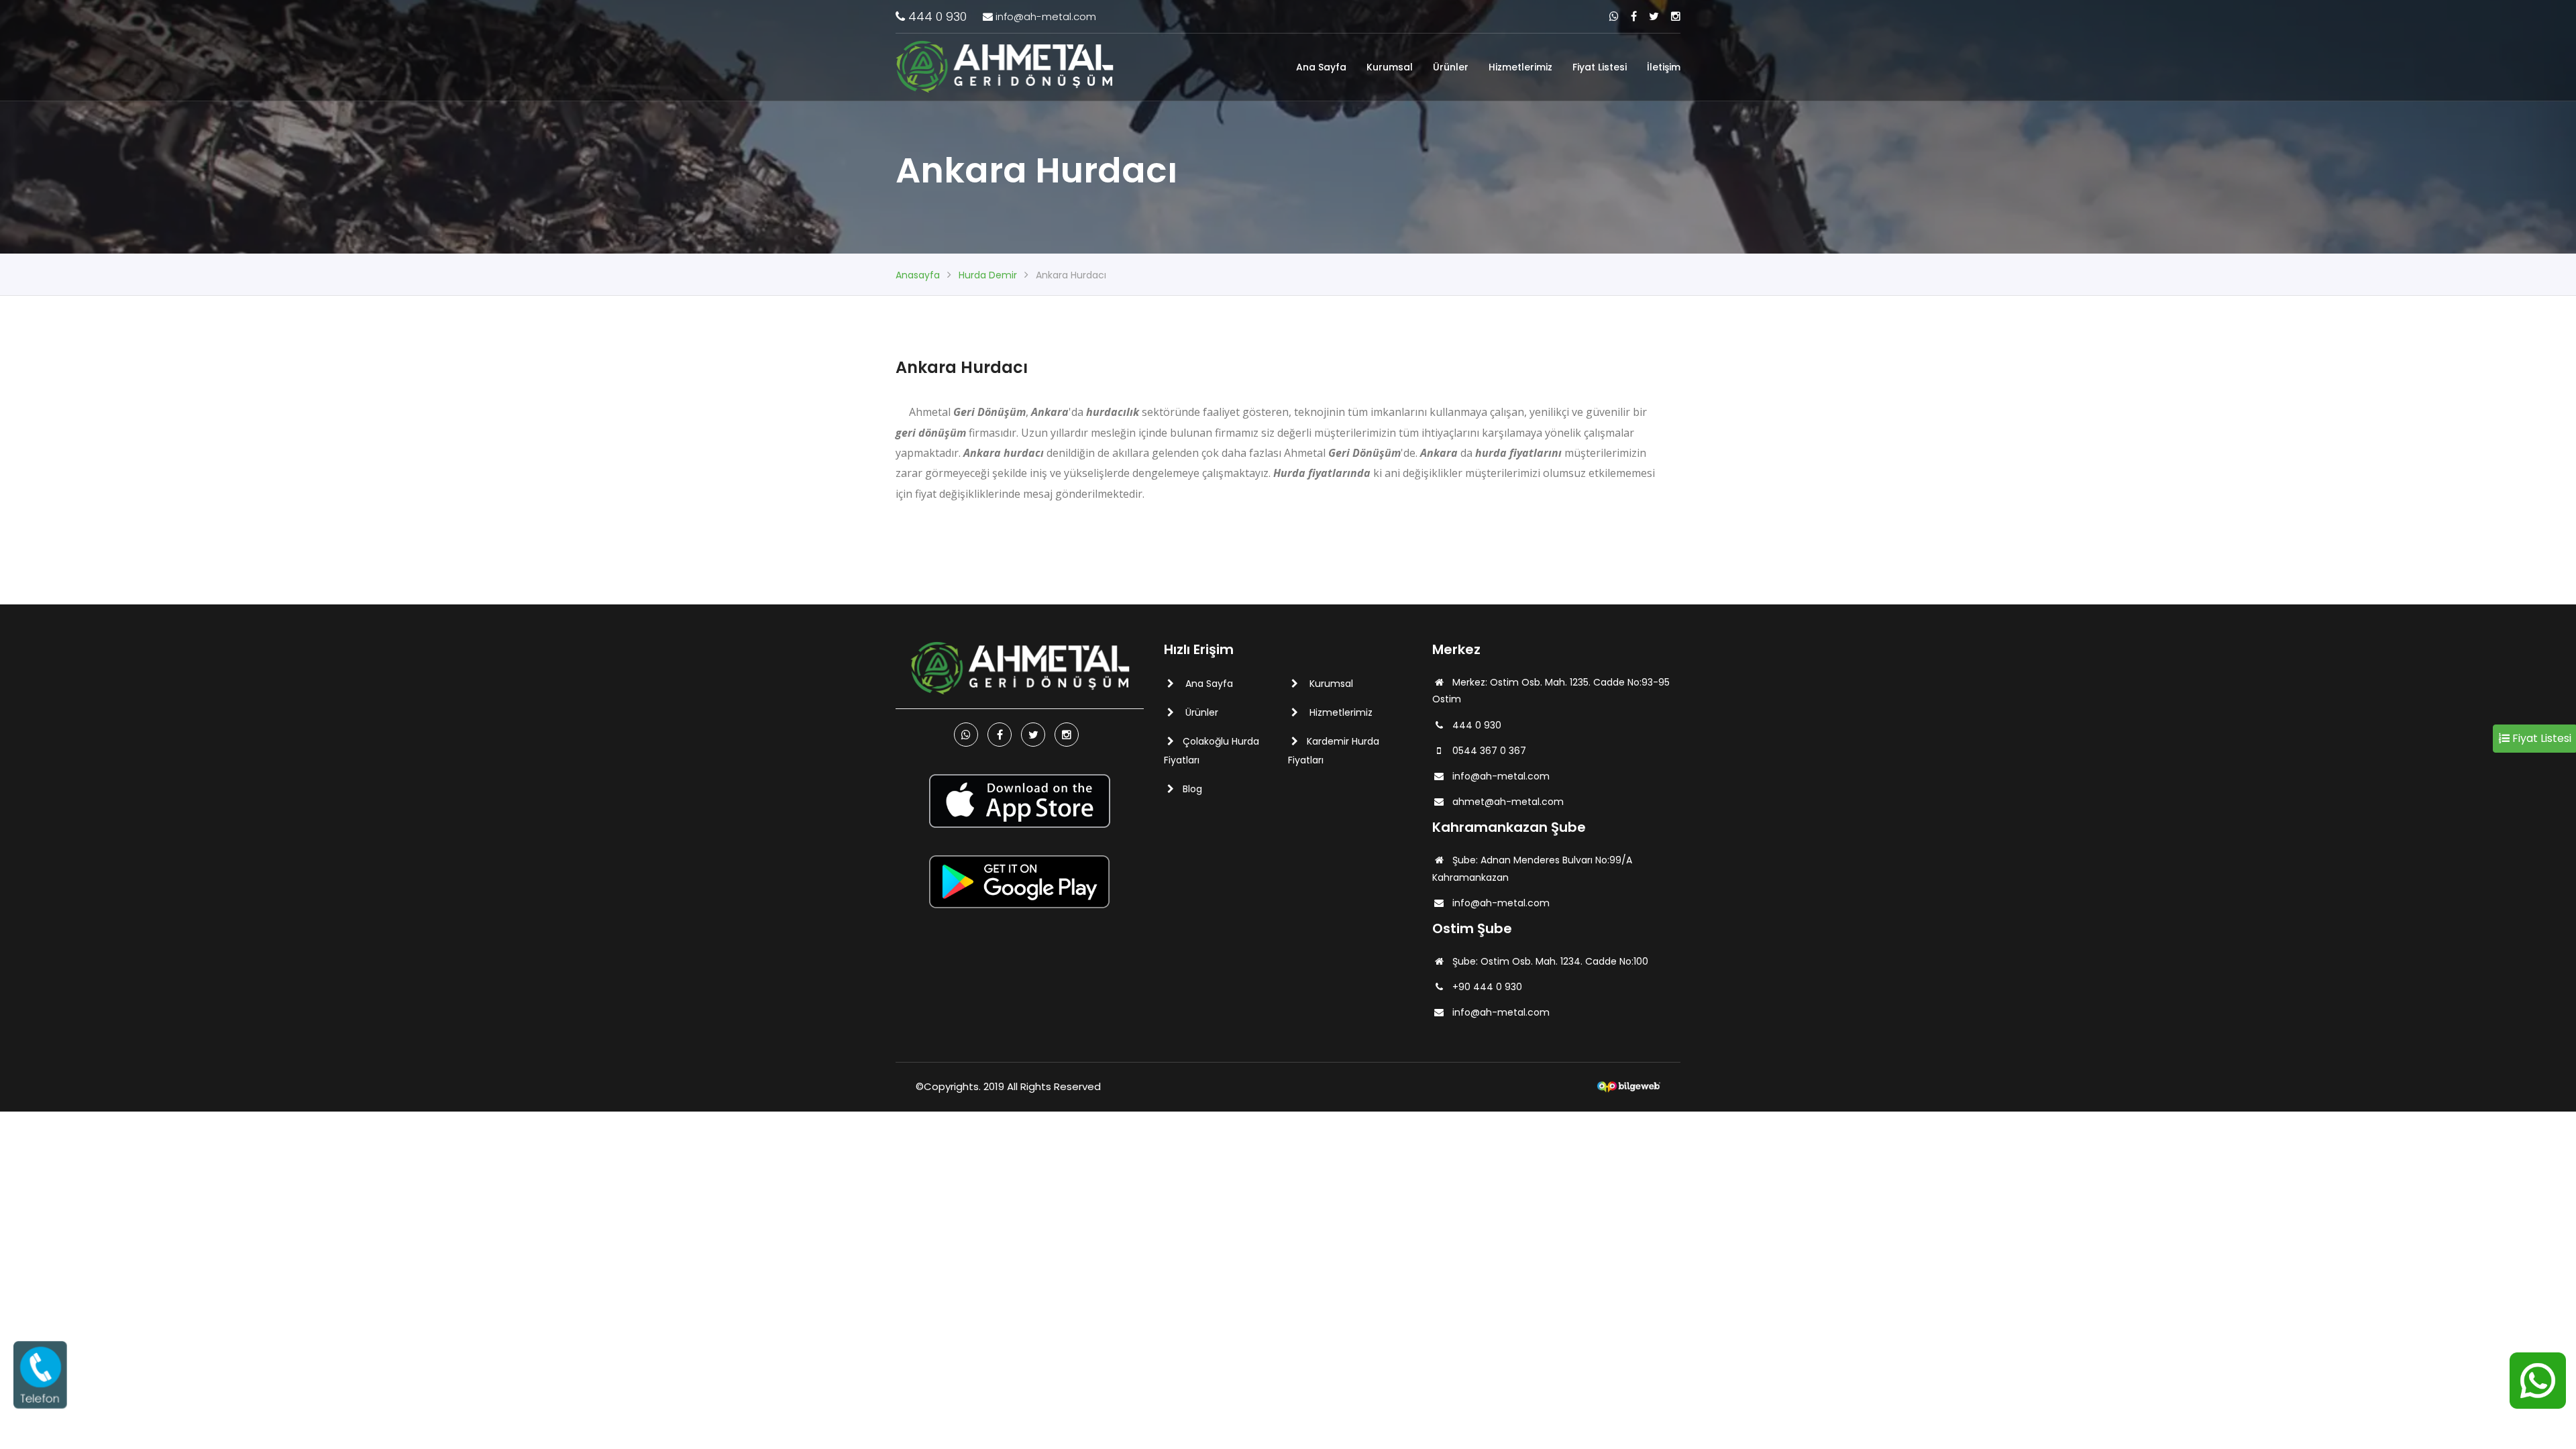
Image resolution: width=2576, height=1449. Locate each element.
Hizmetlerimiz (1520, 67)
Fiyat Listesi (1600, 67)
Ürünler (1451, 67)
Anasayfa (918, 275)
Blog (1192, 789)
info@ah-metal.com (1044, 16)
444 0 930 (936, 16)
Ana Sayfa (1321, 67)
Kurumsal (1390, 67)
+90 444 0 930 (1487, 987)
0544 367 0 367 (1489, 751)
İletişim (1664, 67)
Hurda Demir (988, 275)
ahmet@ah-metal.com (1508, 802)
